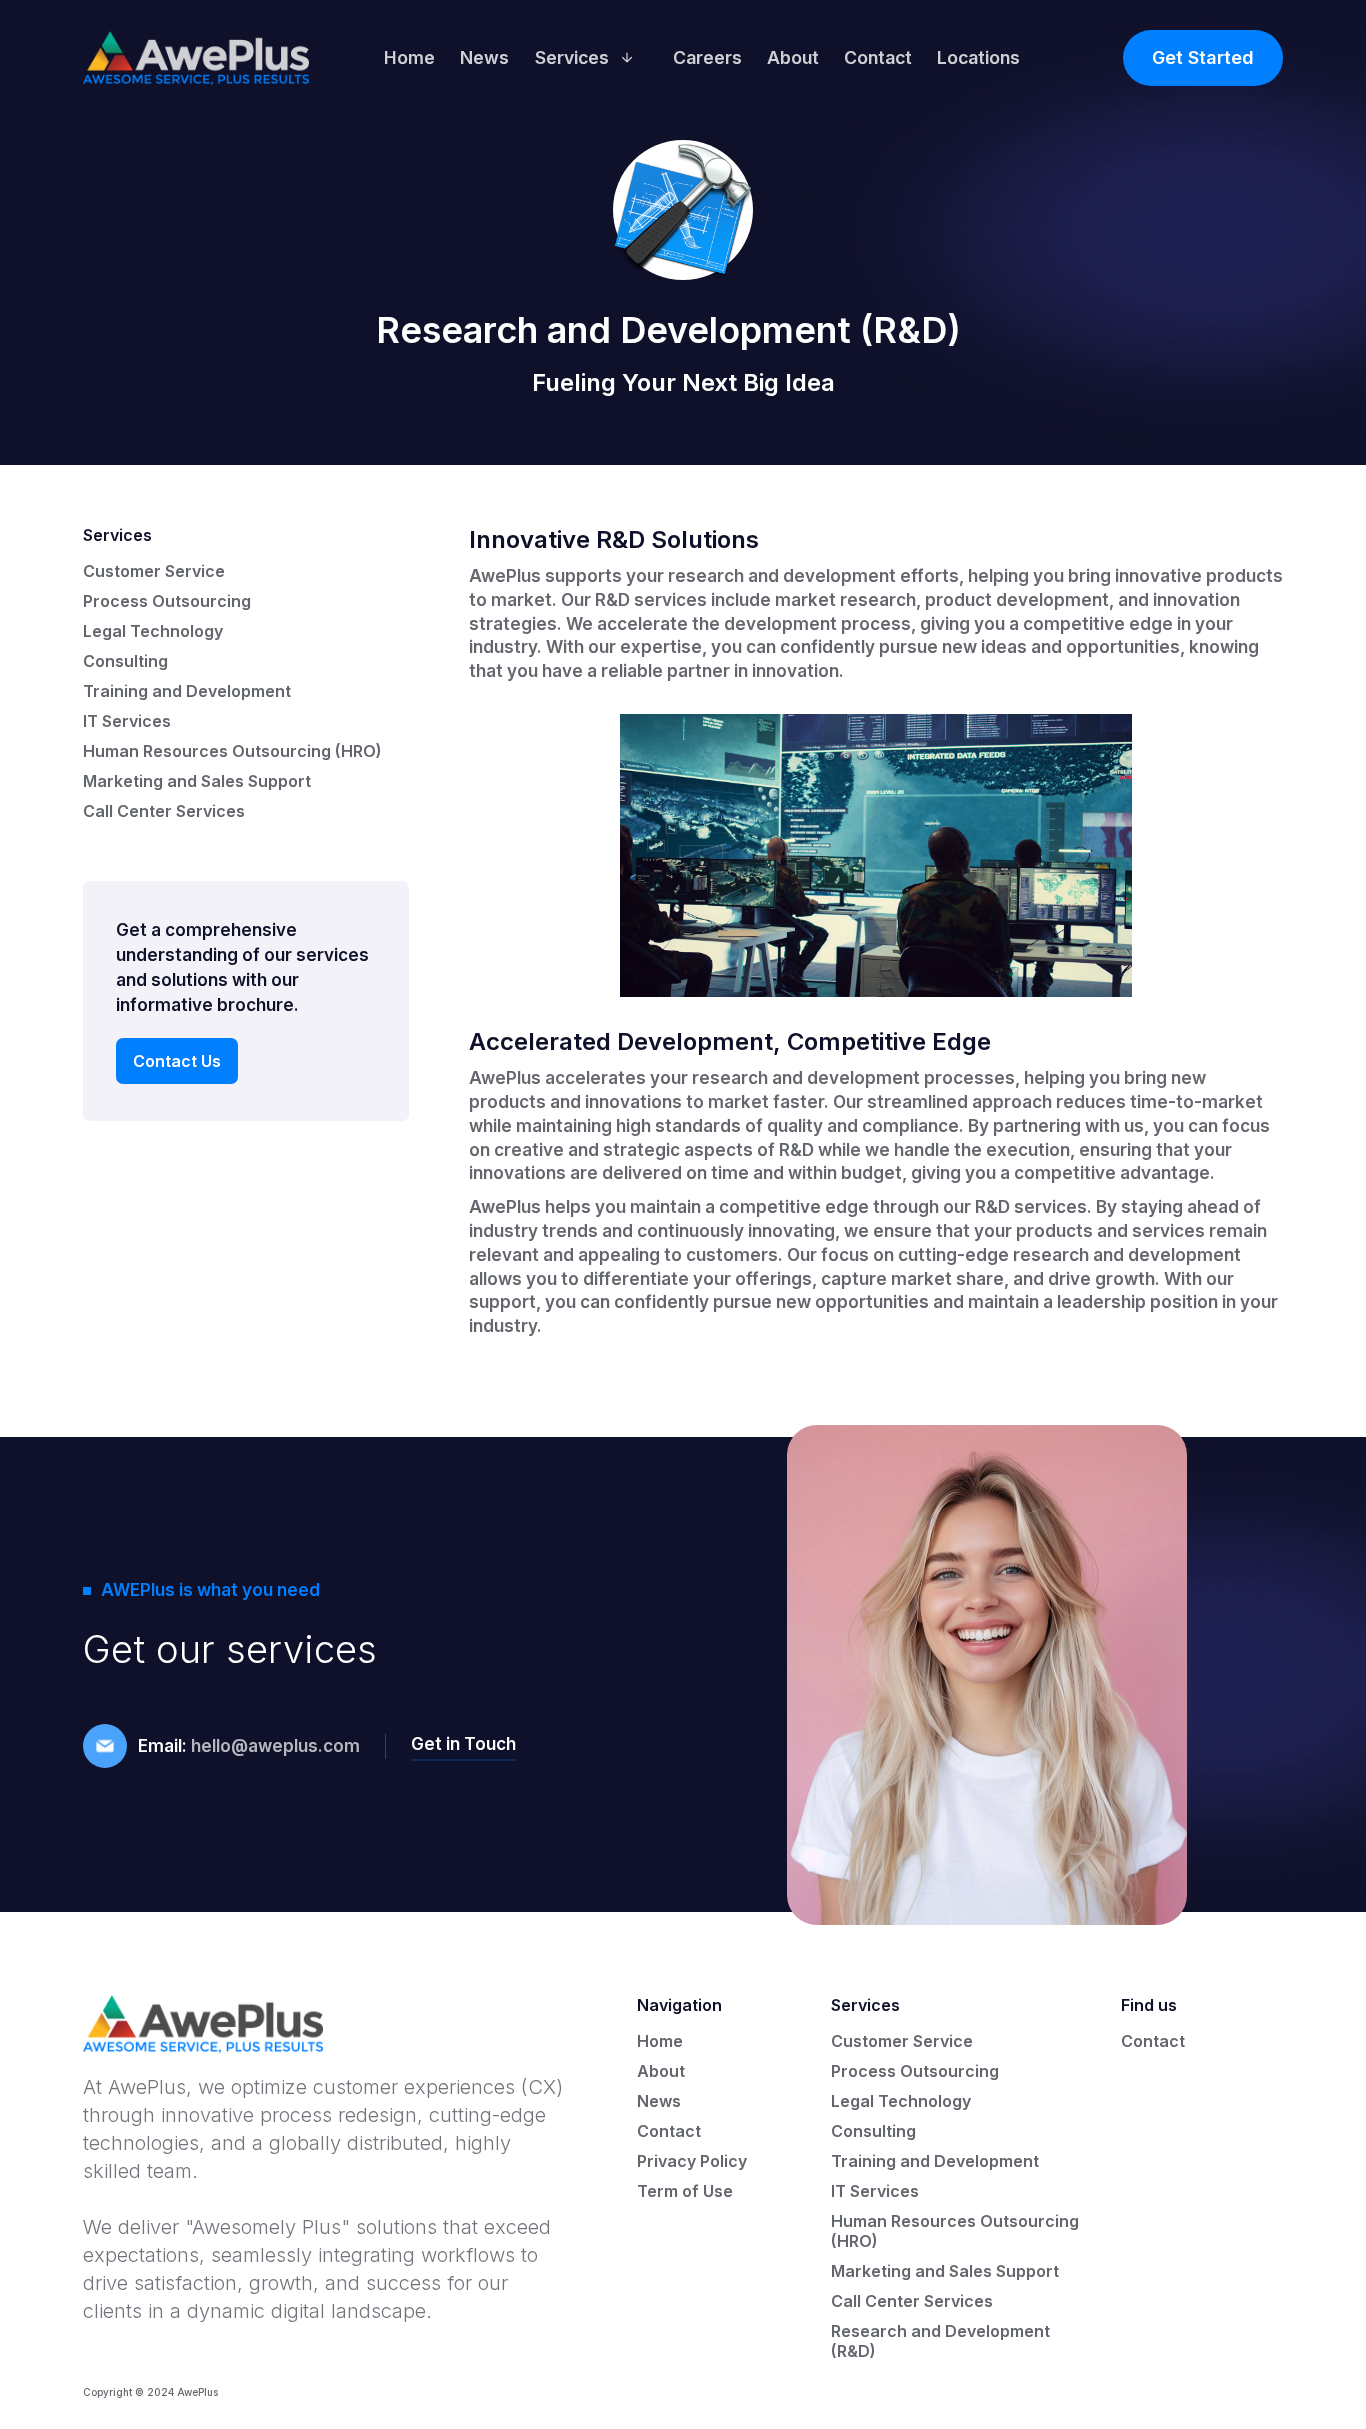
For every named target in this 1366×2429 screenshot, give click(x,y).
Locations (978, 57)
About (793, 57)
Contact (878, 57)
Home (409, 57)
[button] (591, 58)
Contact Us (177, 1061)
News (484, 57)
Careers (707, 57)
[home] (196, 58)
